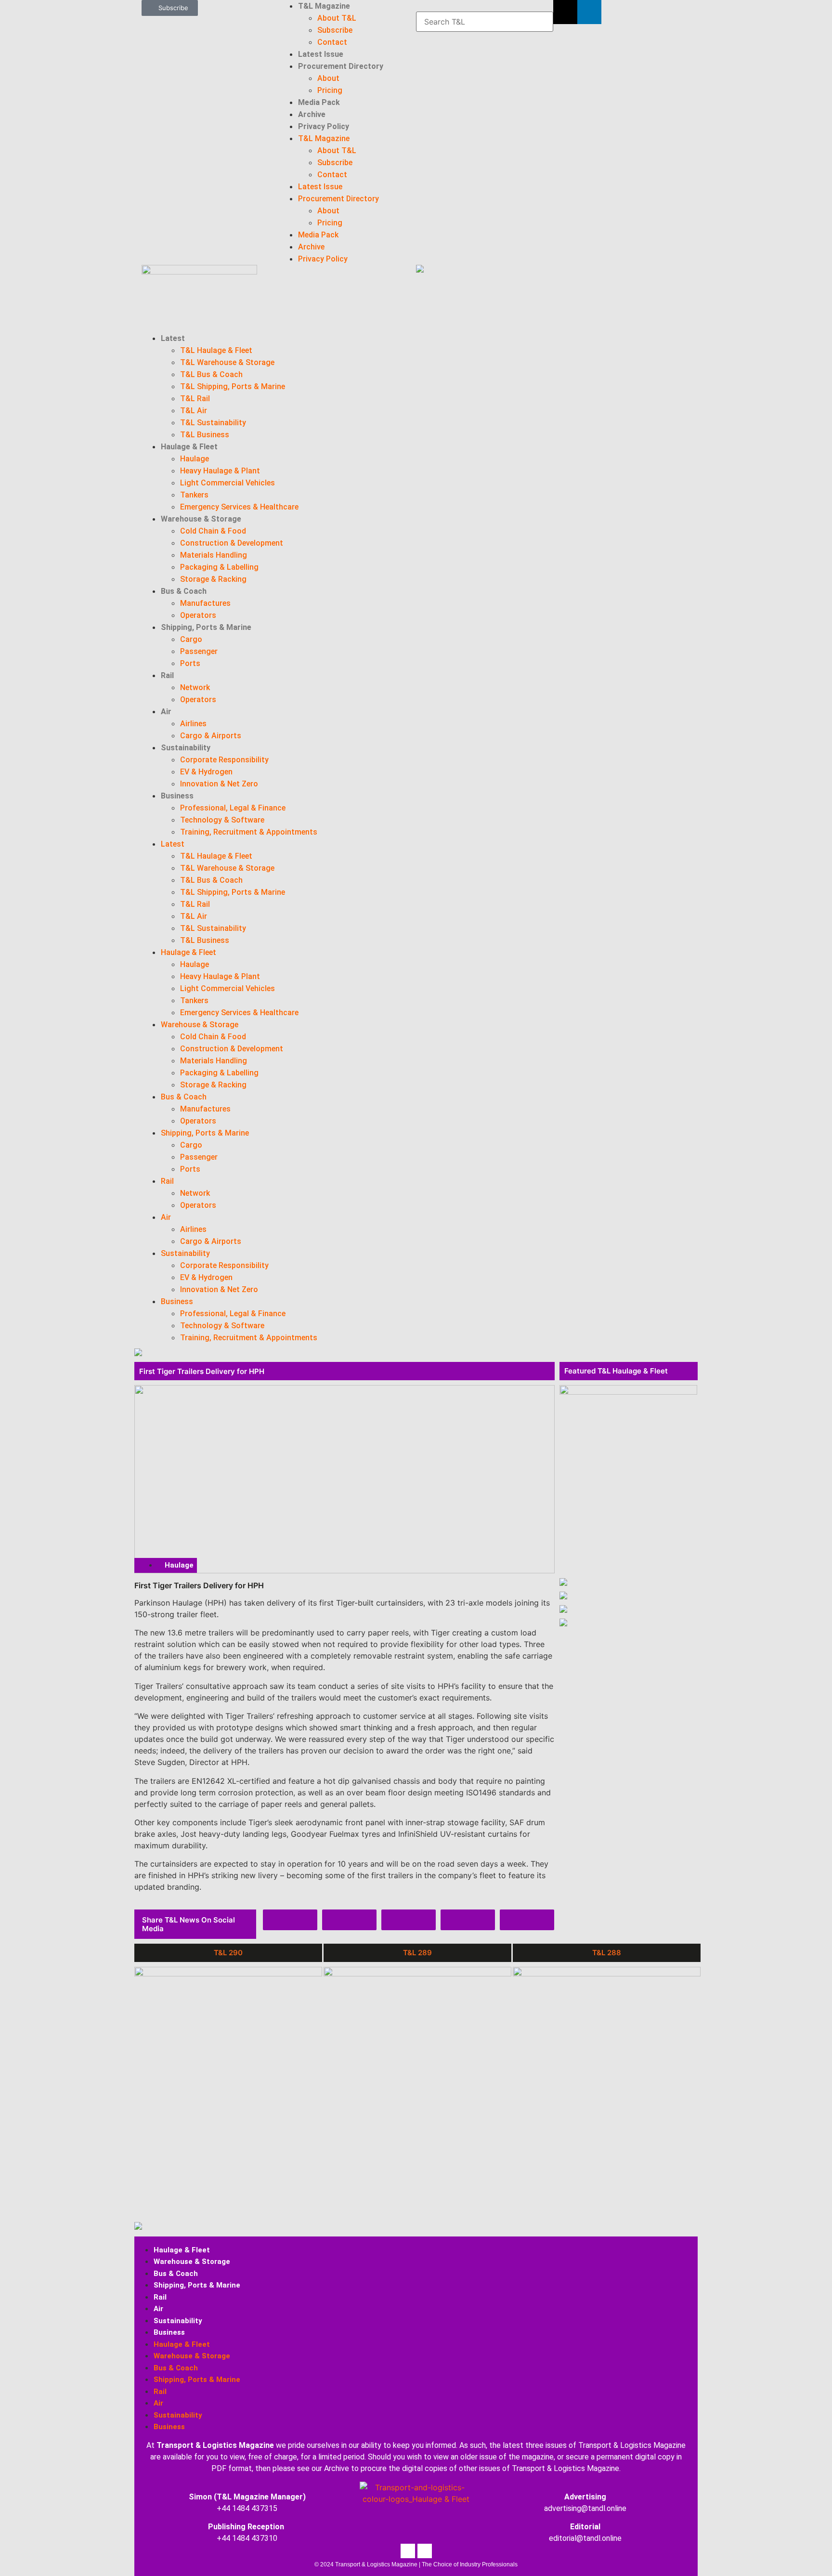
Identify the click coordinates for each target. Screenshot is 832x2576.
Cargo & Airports (211, 736)
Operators (198, 615)
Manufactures (205, 603)
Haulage (195, 459)
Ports (190, 663)
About (328, 78)
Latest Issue (321, 54)
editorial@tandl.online (585, 2538)
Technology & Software (222, 820)
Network (195, 687)
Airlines (193, 724)
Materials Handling (214, 555)
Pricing (330, 90)
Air (166, 712)
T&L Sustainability (213, 423)
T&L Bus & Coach (211, 374)
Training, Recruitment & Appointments (249, 832)
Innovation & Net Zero (219, 784)
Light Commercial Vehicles (227, 483)
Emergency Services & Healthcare (239, 507)
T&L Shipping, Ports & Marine (233, 386)
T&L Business (205, 435)
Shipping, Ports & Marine (206, 627)
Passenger (199, 651)
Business (177, 796)
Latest (173, 338)
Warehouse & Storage (201, 519)
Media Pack (319, 102)
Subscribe (335, 30)
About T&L (337, 18)
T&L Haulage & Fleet (216, 350)
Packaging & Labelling (219, 567)
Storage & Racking (213, 579)
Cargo (191, 639)
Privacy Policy (324, 126)
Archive (312, 114)
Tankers (194, 495)
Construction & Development (232, 543)
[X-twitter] (565, 12)
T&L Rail (195, 399)
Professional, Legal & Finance (233, 808)
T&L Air (194, 411)
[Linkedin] (589, 12)
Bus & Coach (184, 591)
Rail (167, 675)
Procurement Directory (341, 66)
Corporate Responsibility (224, 760)
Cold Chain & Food (213, 531)
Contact (332, 42)
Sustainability (186, 748)
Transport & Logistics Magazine (215, 2445)
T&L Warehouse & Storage (227, 362)
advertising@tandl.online (585, 2508)
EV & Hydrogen (206, 772)
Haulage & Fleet (189, 447)
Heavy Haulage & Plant (220, 471)
